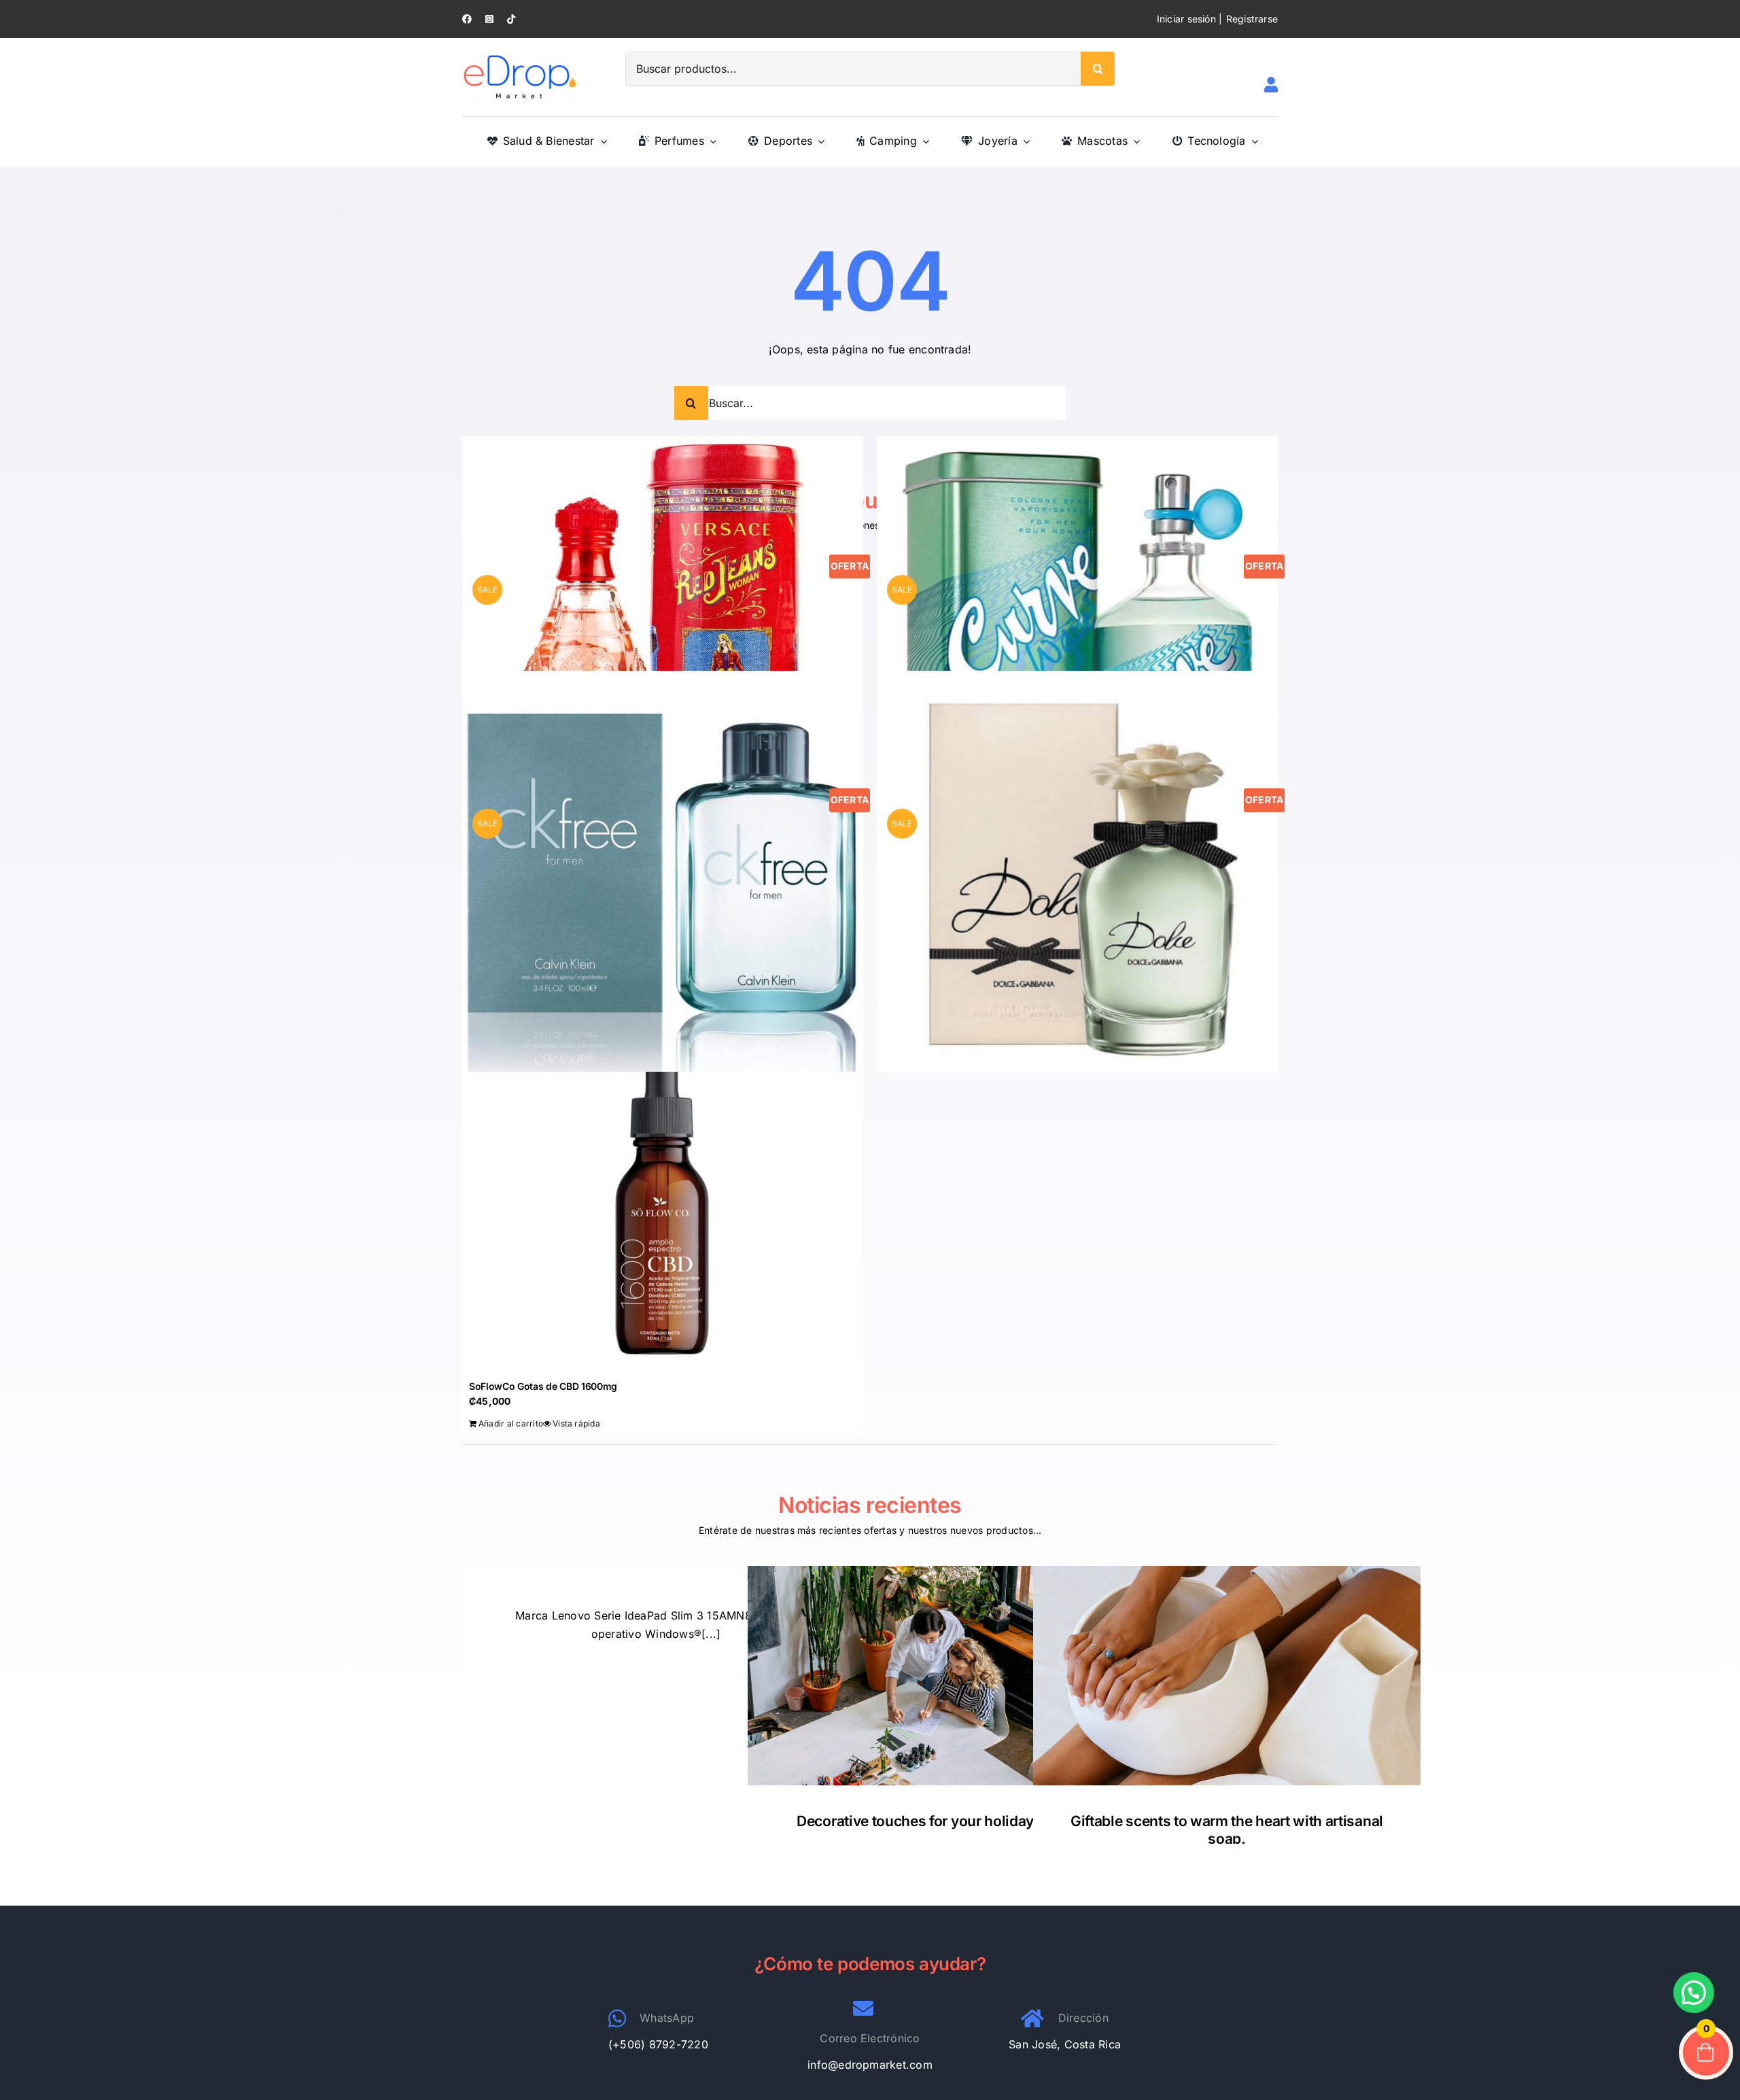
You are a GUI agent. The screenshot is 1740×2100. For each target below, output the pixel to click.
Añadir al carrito (511, 1423)
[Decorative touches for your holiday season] (941, 1676)
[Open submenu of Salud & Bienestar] (601, 141)
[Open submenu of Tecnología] (1252, 141)
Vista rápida (576, 1423)
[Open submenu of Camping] (923, 141)
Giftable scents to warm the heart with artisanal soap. (1227, 1830)
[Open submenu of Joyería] (1024, 141)
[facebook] (467, 19)
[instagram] (489, 19)
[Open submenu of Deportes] (818, 141)
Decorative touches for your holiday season (941, 1821)
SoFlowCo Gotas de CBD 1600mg (543, 1386)
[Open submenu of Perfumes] (710, 141)
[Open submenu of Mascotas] (1134, 141)
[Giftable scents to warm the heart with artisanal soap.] (1227, 1676)
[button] (1694, 1993)
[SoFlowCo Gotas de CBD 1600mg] (663, 1200)
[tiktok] (511, 19)
